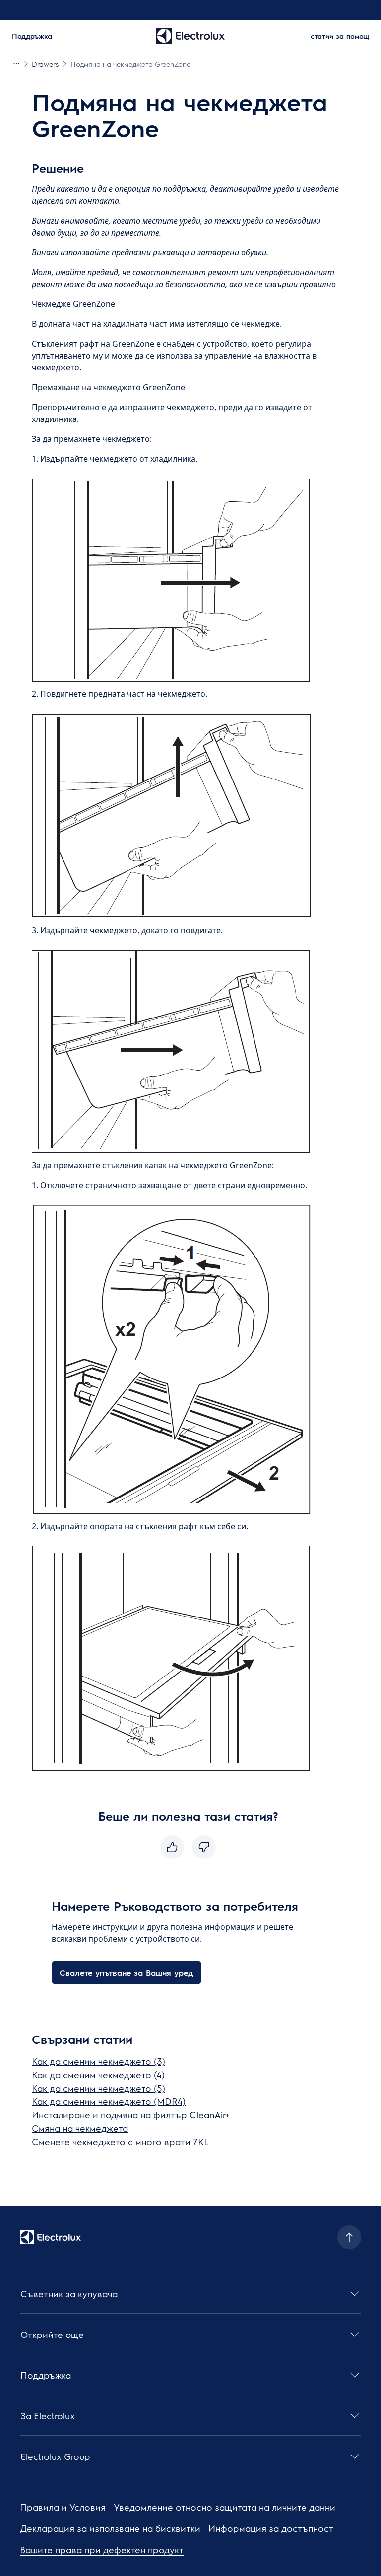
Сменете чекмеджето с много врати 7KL (120, 2141)
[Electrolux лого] (50, 2237)
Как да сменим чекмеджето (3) (98, 2061)
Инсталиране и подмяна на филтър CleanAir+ (131, 2115)
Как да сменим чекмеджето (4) (98, 2074)
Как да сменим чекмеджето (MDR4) (109, 2101)
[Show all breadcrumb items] (16, 63)
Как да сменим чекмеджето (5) (98, 2088)
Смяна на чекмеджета (80, 2128)
